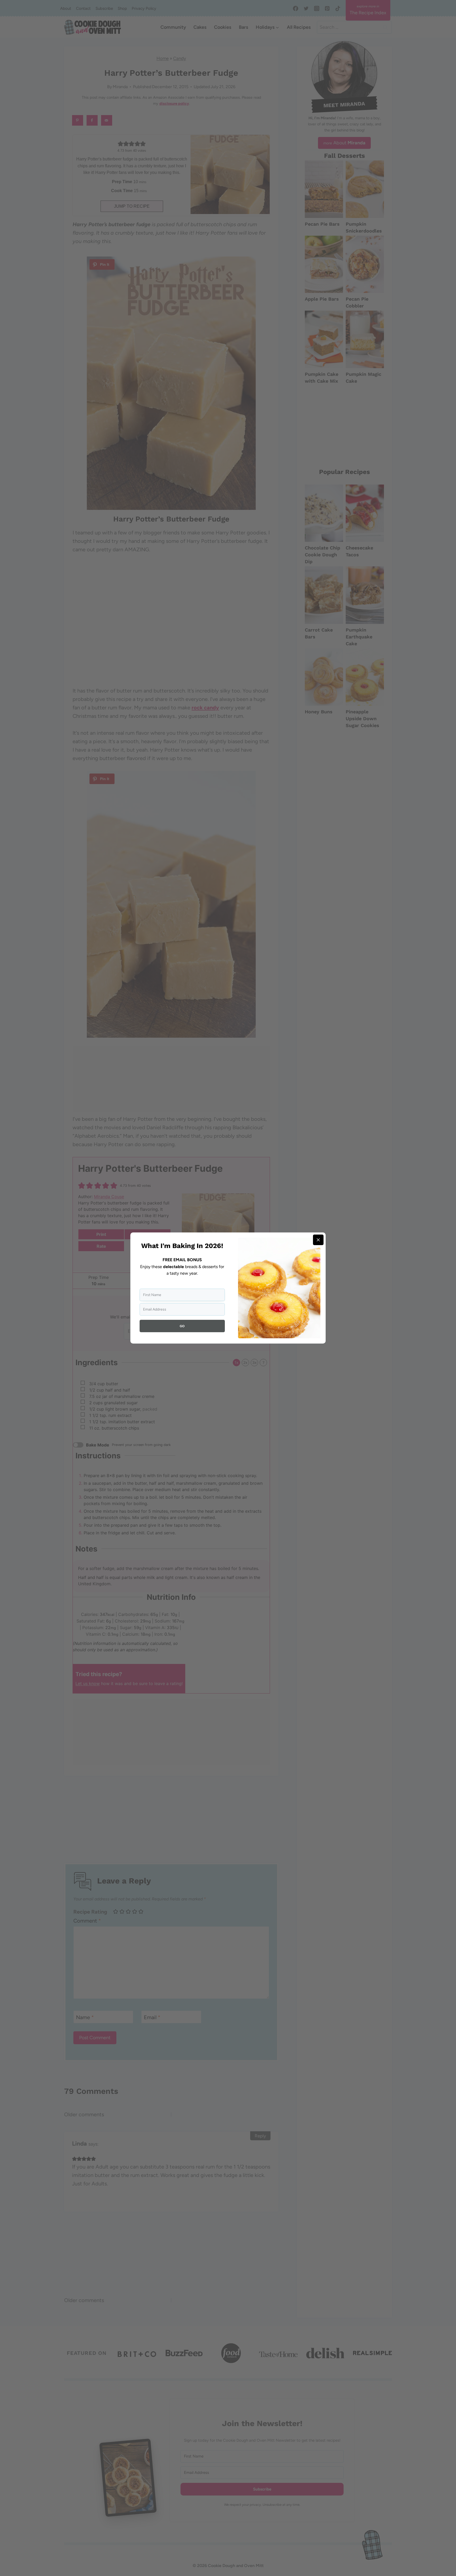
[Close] (318, 1240)
